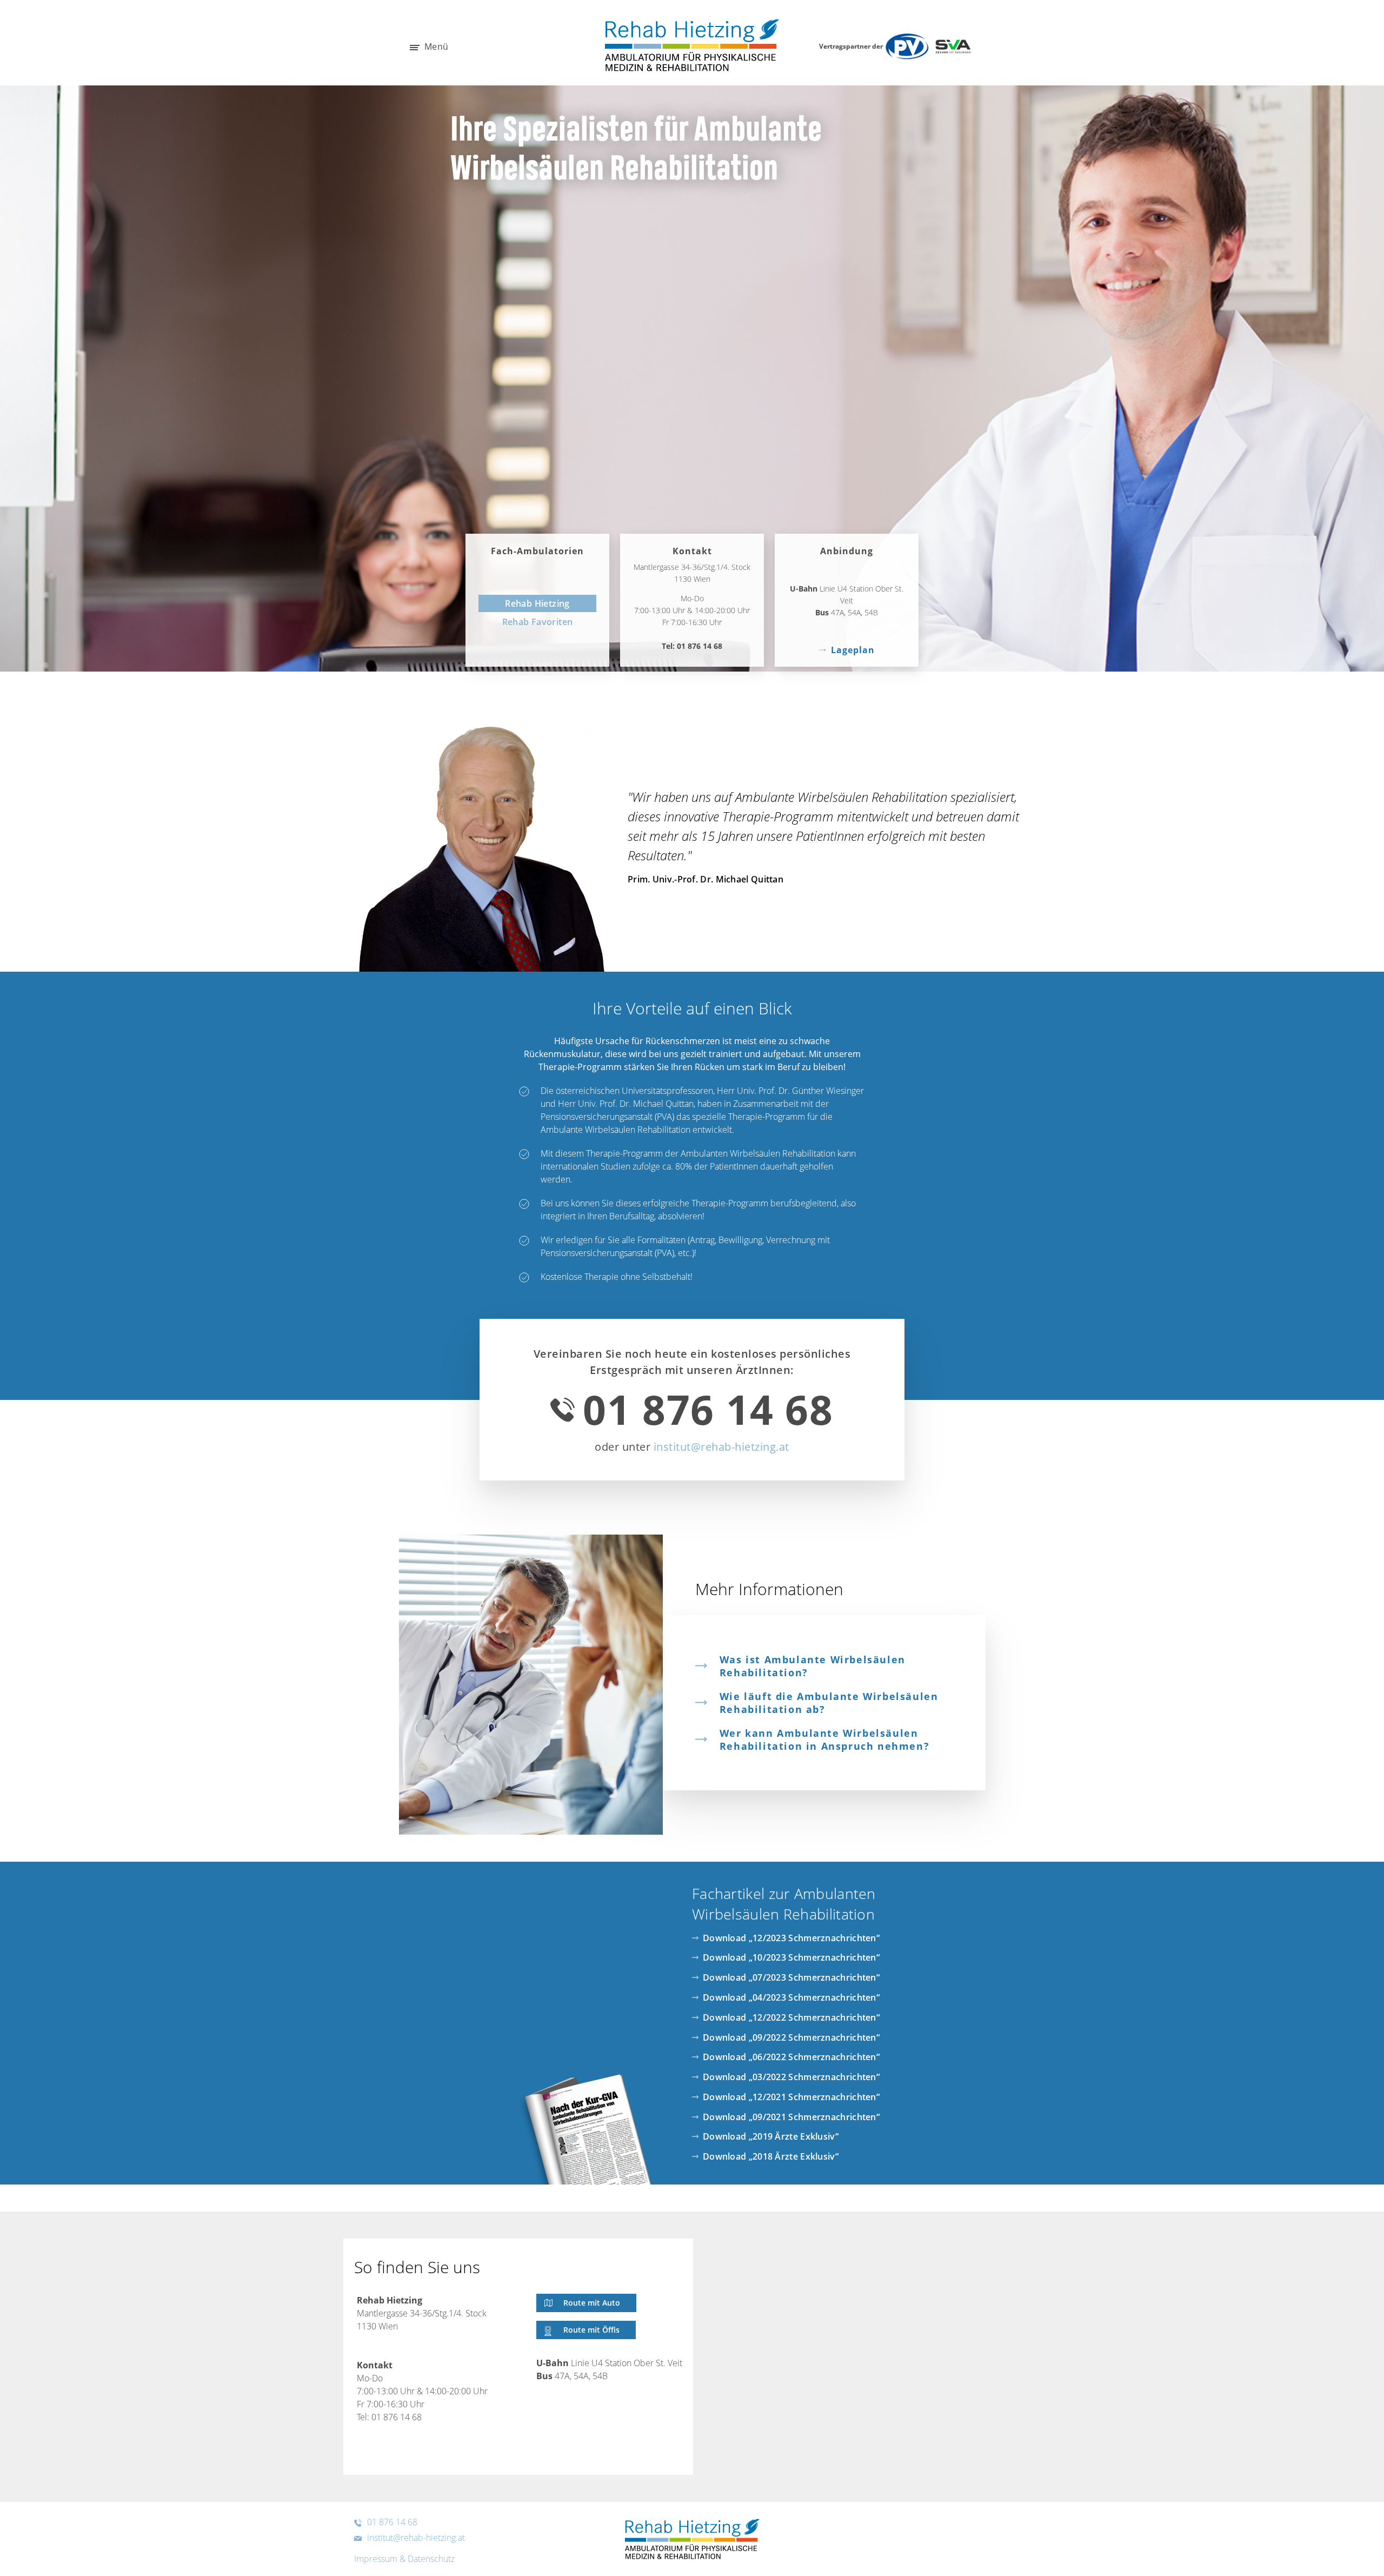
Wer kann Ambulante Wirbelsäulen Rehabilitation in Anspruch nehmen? (824, 1740)
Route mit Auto (592, 2303)
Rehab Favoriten (538, 622)
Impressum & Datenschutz (404, 2559)
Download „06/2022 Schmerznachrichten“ (791, 2057)
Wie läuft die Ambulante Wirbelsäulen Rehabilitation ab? (829, 1703)
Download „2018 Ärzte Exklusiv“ (771, 2156)
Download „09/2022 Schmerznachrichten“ (791, 2037)
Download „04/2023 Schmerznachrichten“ (791, 1997)
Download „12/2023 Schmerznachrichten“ (791, 1938)
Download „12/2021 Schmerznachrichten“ (791, 2097)
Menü (435, 47)
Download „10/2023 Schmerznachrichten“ (791, 1957)
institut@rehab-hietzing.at (721, 1447)
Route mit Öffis (591, 2330)
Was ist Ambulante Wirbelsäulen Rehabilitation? (813, 1666)
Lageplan (853, 650)
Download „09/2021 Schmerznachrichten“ (791, 2117)
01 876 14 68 (700, 646)
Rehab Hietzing (537, 603)
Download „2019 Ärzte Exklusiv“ (771, 2136)
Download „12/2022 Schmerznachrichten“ (791, 2017)
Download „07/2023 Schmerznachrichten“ (791, 1977)
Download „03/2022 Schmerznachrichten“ (791, 2077)
